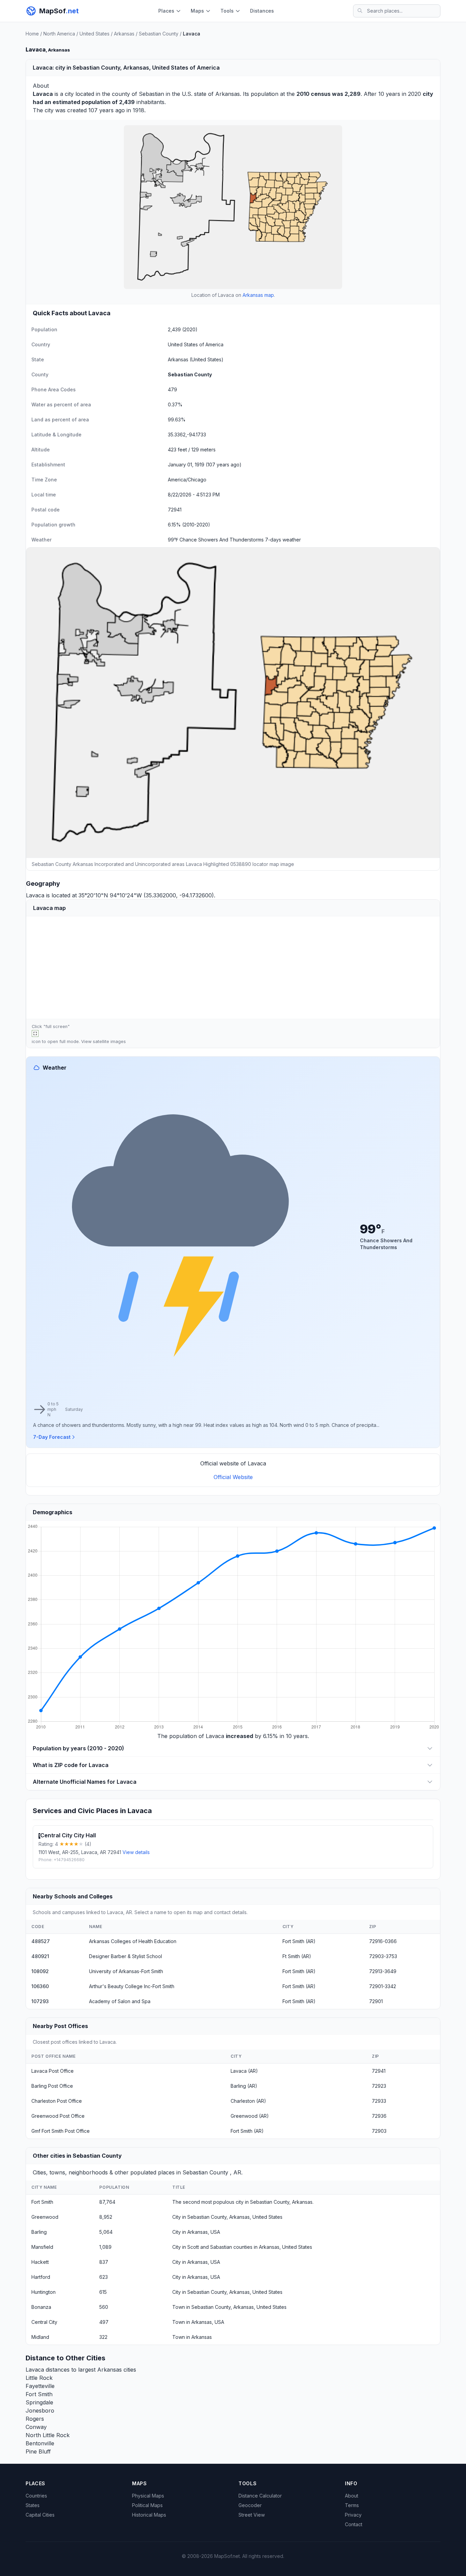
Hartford (41, 2277)
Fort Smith (42, 2202)
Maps (197, 11)
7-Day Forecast (52, 1437)
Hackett (40, 2262)
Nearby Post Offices (60, 2026)
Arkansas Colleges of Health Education (133, 1941)
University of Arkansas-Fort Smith (126, 1971)
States (33, 2505)
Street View (252, 2515)
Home (32, 34)
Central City (44, 2322)
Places (166, 11)
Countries (36, 2496)
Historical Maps (149, 2515)
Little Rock (39, 2378)
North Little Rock (48, 2435)
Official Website (233, 1477)
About (352, 2496)
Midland (40, 2337)
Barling (39, 2232)
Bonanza (41, 2307)
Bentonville (40, 2443)
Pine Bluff (38, 2451)
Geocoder (250, 2505)
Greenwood (45, 2217)
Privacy (353, 2515)
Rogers (35, 2419)
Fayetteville (40, 2386)
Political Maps (147, 2505)
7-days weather (283, 540)
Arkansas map (258, 295)
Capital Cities (40, 2515)
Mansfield (42, 2247)
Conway (36, 2427)
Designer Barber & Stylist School (126, 1956)
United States (94, 34)
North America (59, 34)
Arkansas (124, 34)
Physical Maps (148, 2496)
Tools (227, 11)
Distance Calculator (260, 2496)
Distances (262, 11)
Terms (352, 2505)
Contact (354, 2524)
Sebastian (151, 94)
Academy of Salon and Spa (120, 2001)
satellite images (109, 1041)
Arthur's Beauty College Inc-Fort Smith (132, 1986)
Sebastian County (159, 34)
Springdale (39, 2402)
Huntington (43, 2292)
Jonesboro (40, 2411)
